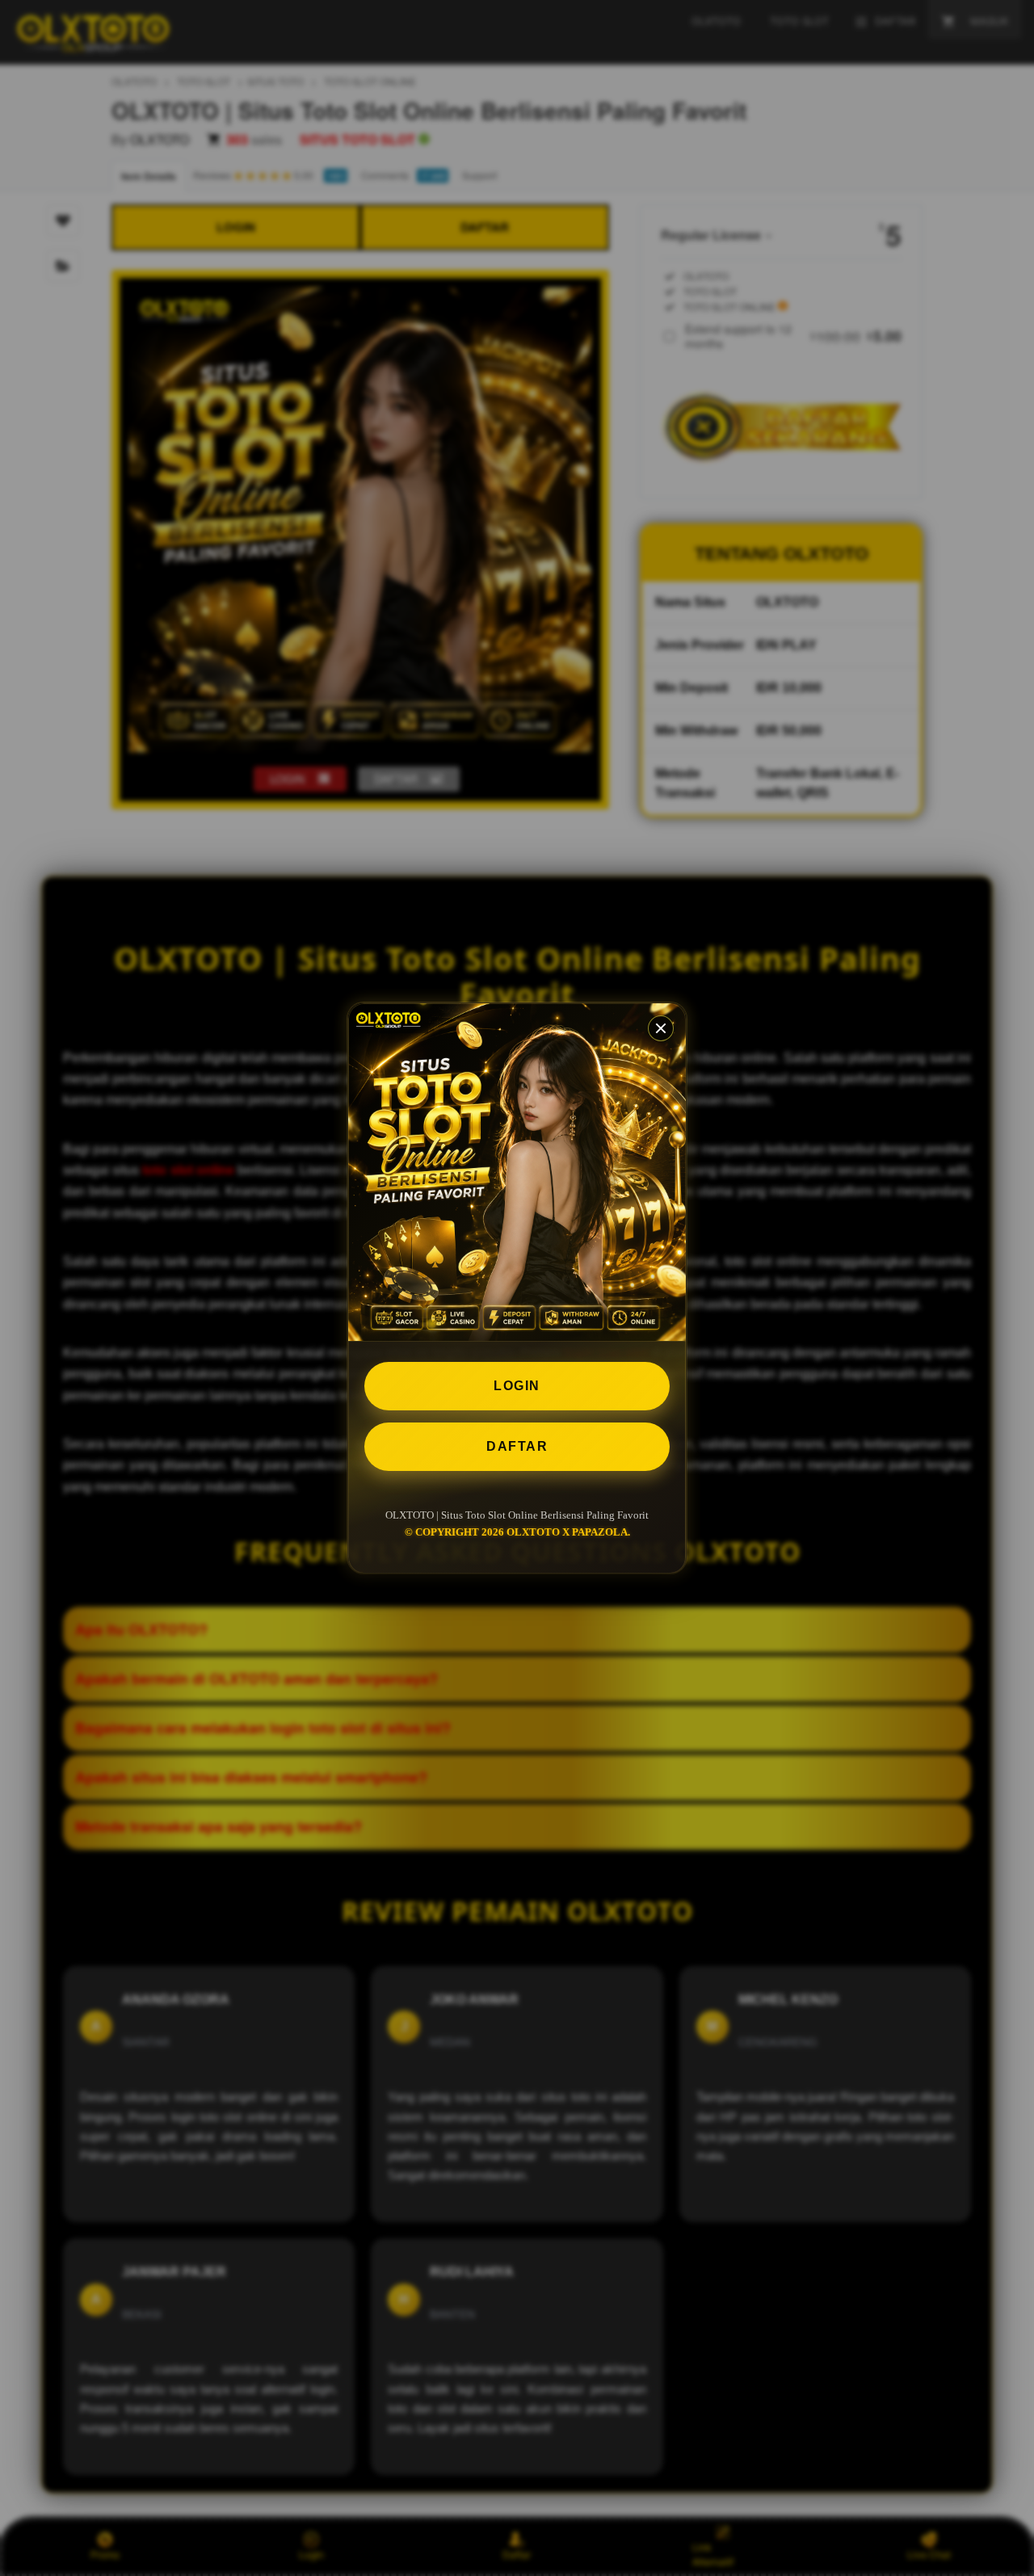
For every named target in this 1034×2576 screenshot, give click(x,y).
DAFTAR (517, 1446)
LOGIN (517, 1386)
